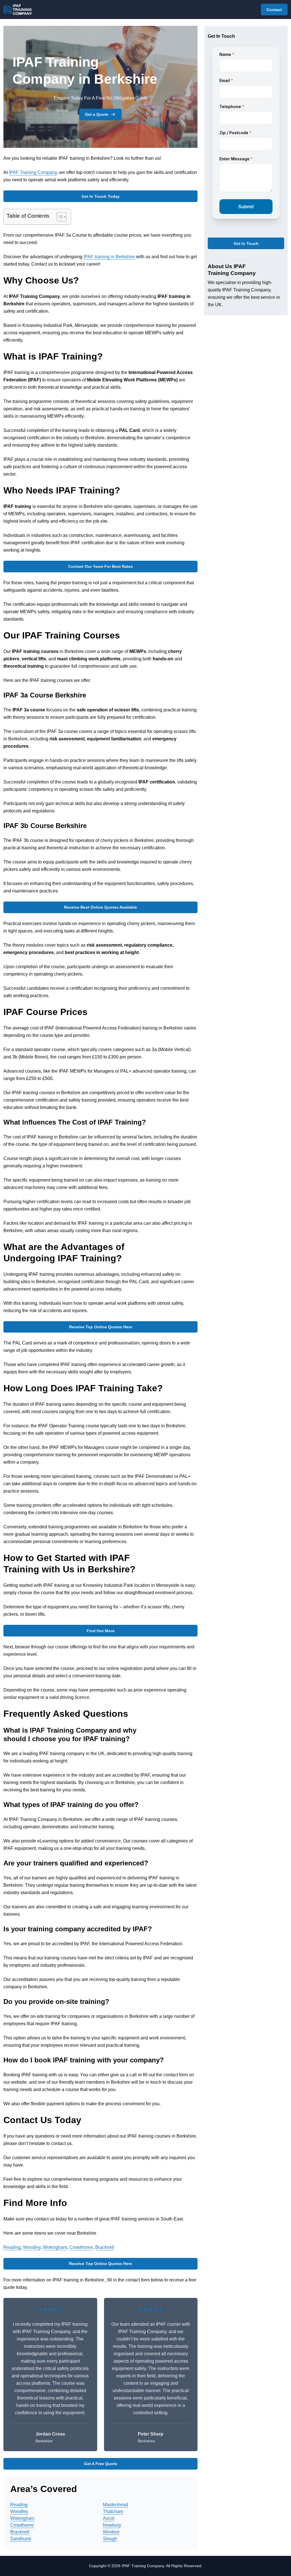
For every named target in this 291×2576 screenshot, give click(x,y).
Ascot (109, 2518)
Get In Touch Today (101, 196)
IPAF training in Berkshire (109, 257)
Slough (110, 2539)
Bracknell (105, 2247)
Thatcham (113, 2511)
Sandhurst (21, 2539)
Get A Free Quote (101, 2464)
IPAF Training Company (33, 172)
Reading (12, 2247)
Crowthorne (81, 2247)
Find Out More (101, 1631)
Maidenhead (116, 2505)
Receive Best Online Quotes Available (100, 907)
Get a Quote (97, 114)
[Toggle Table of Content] (59, 217)
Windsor (111, 2532)
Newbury (112, 2525)
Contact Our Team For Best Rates (101, 566)
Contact (274, 10)
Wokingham (55, 2247)
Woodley (32, 2247)
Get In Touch (246, 243)
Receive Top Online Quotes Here (101, 1327)
